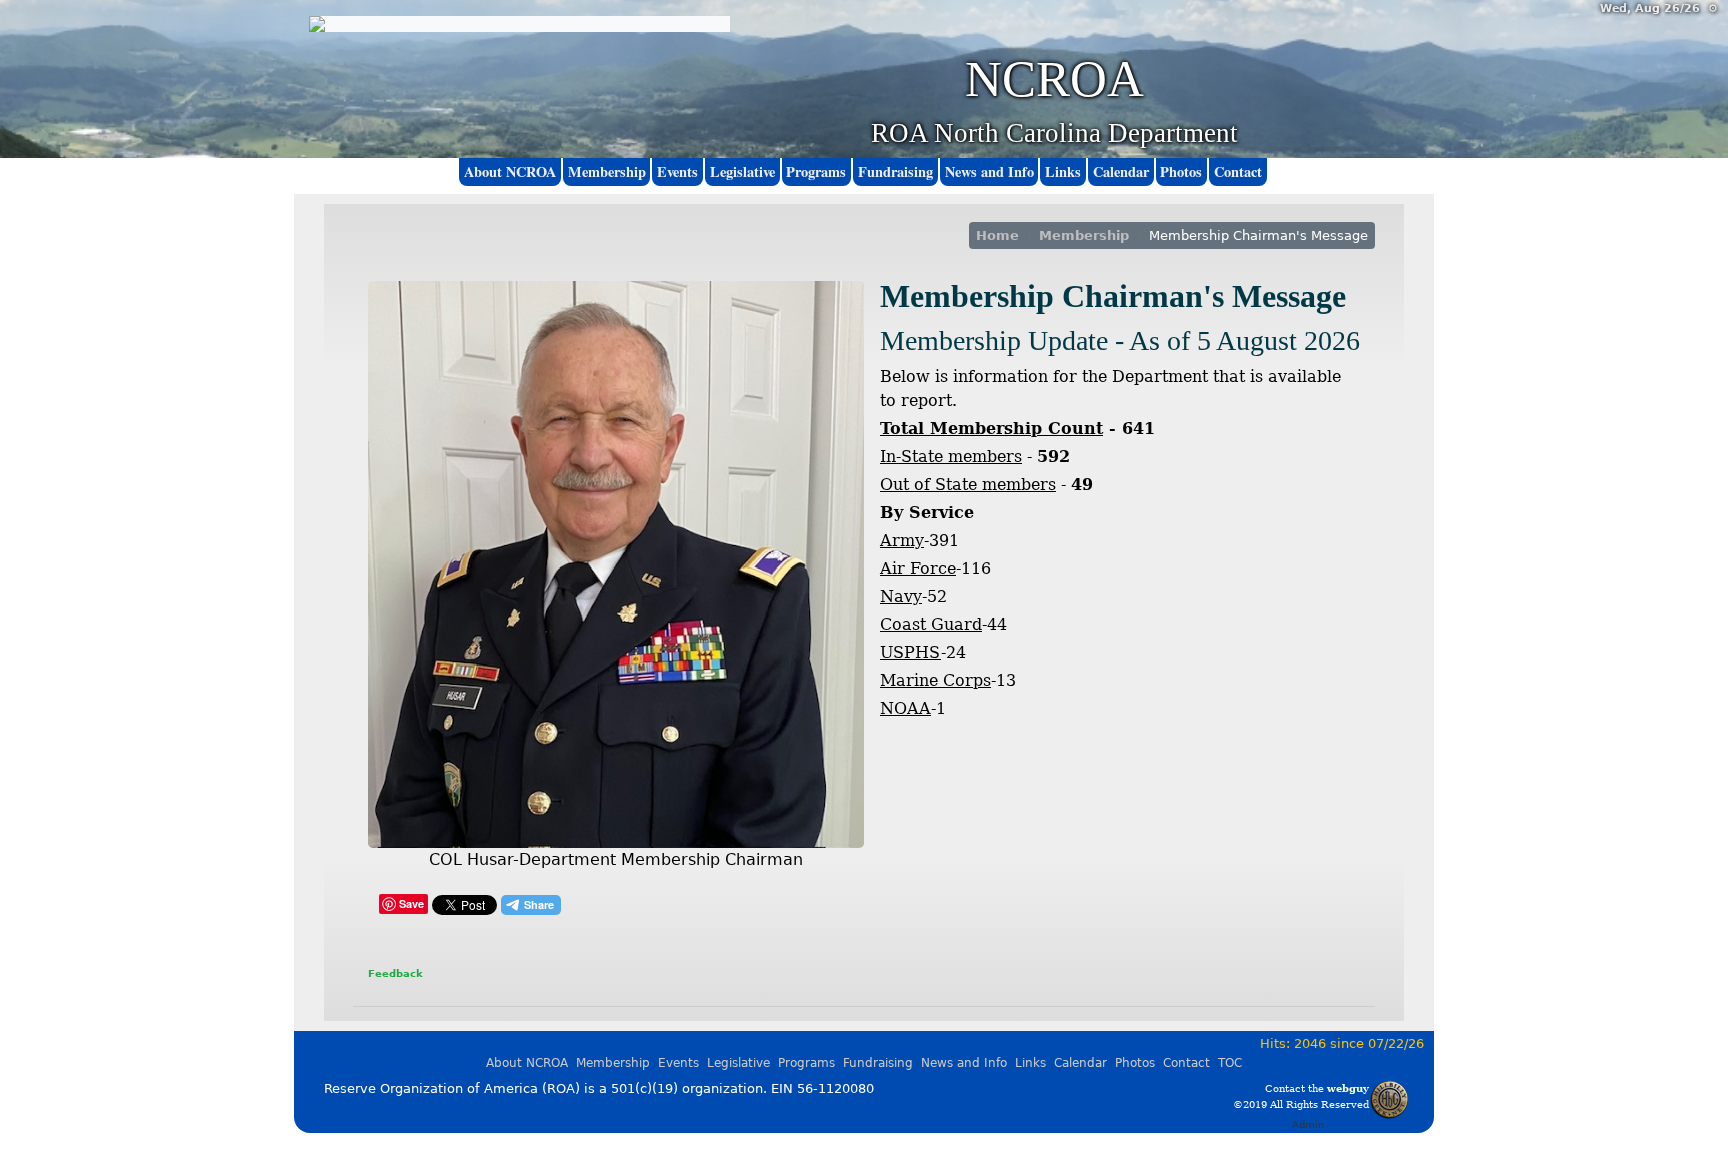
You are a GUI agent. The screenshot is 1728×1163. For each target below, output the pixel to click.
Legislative (742, 171)
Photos (1181, 171)
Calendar (1121, 171)
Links (1063, 171)
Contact (1238, 171)
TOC (1230, 1063)
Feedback (395, 973)
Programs (816, 171)
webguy (1348, 1088)
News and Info (989, 171)
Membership (1084, 235)
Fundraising (895, 171)
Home (997, 235)
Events (677, 171)
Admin (1308, 1124)
